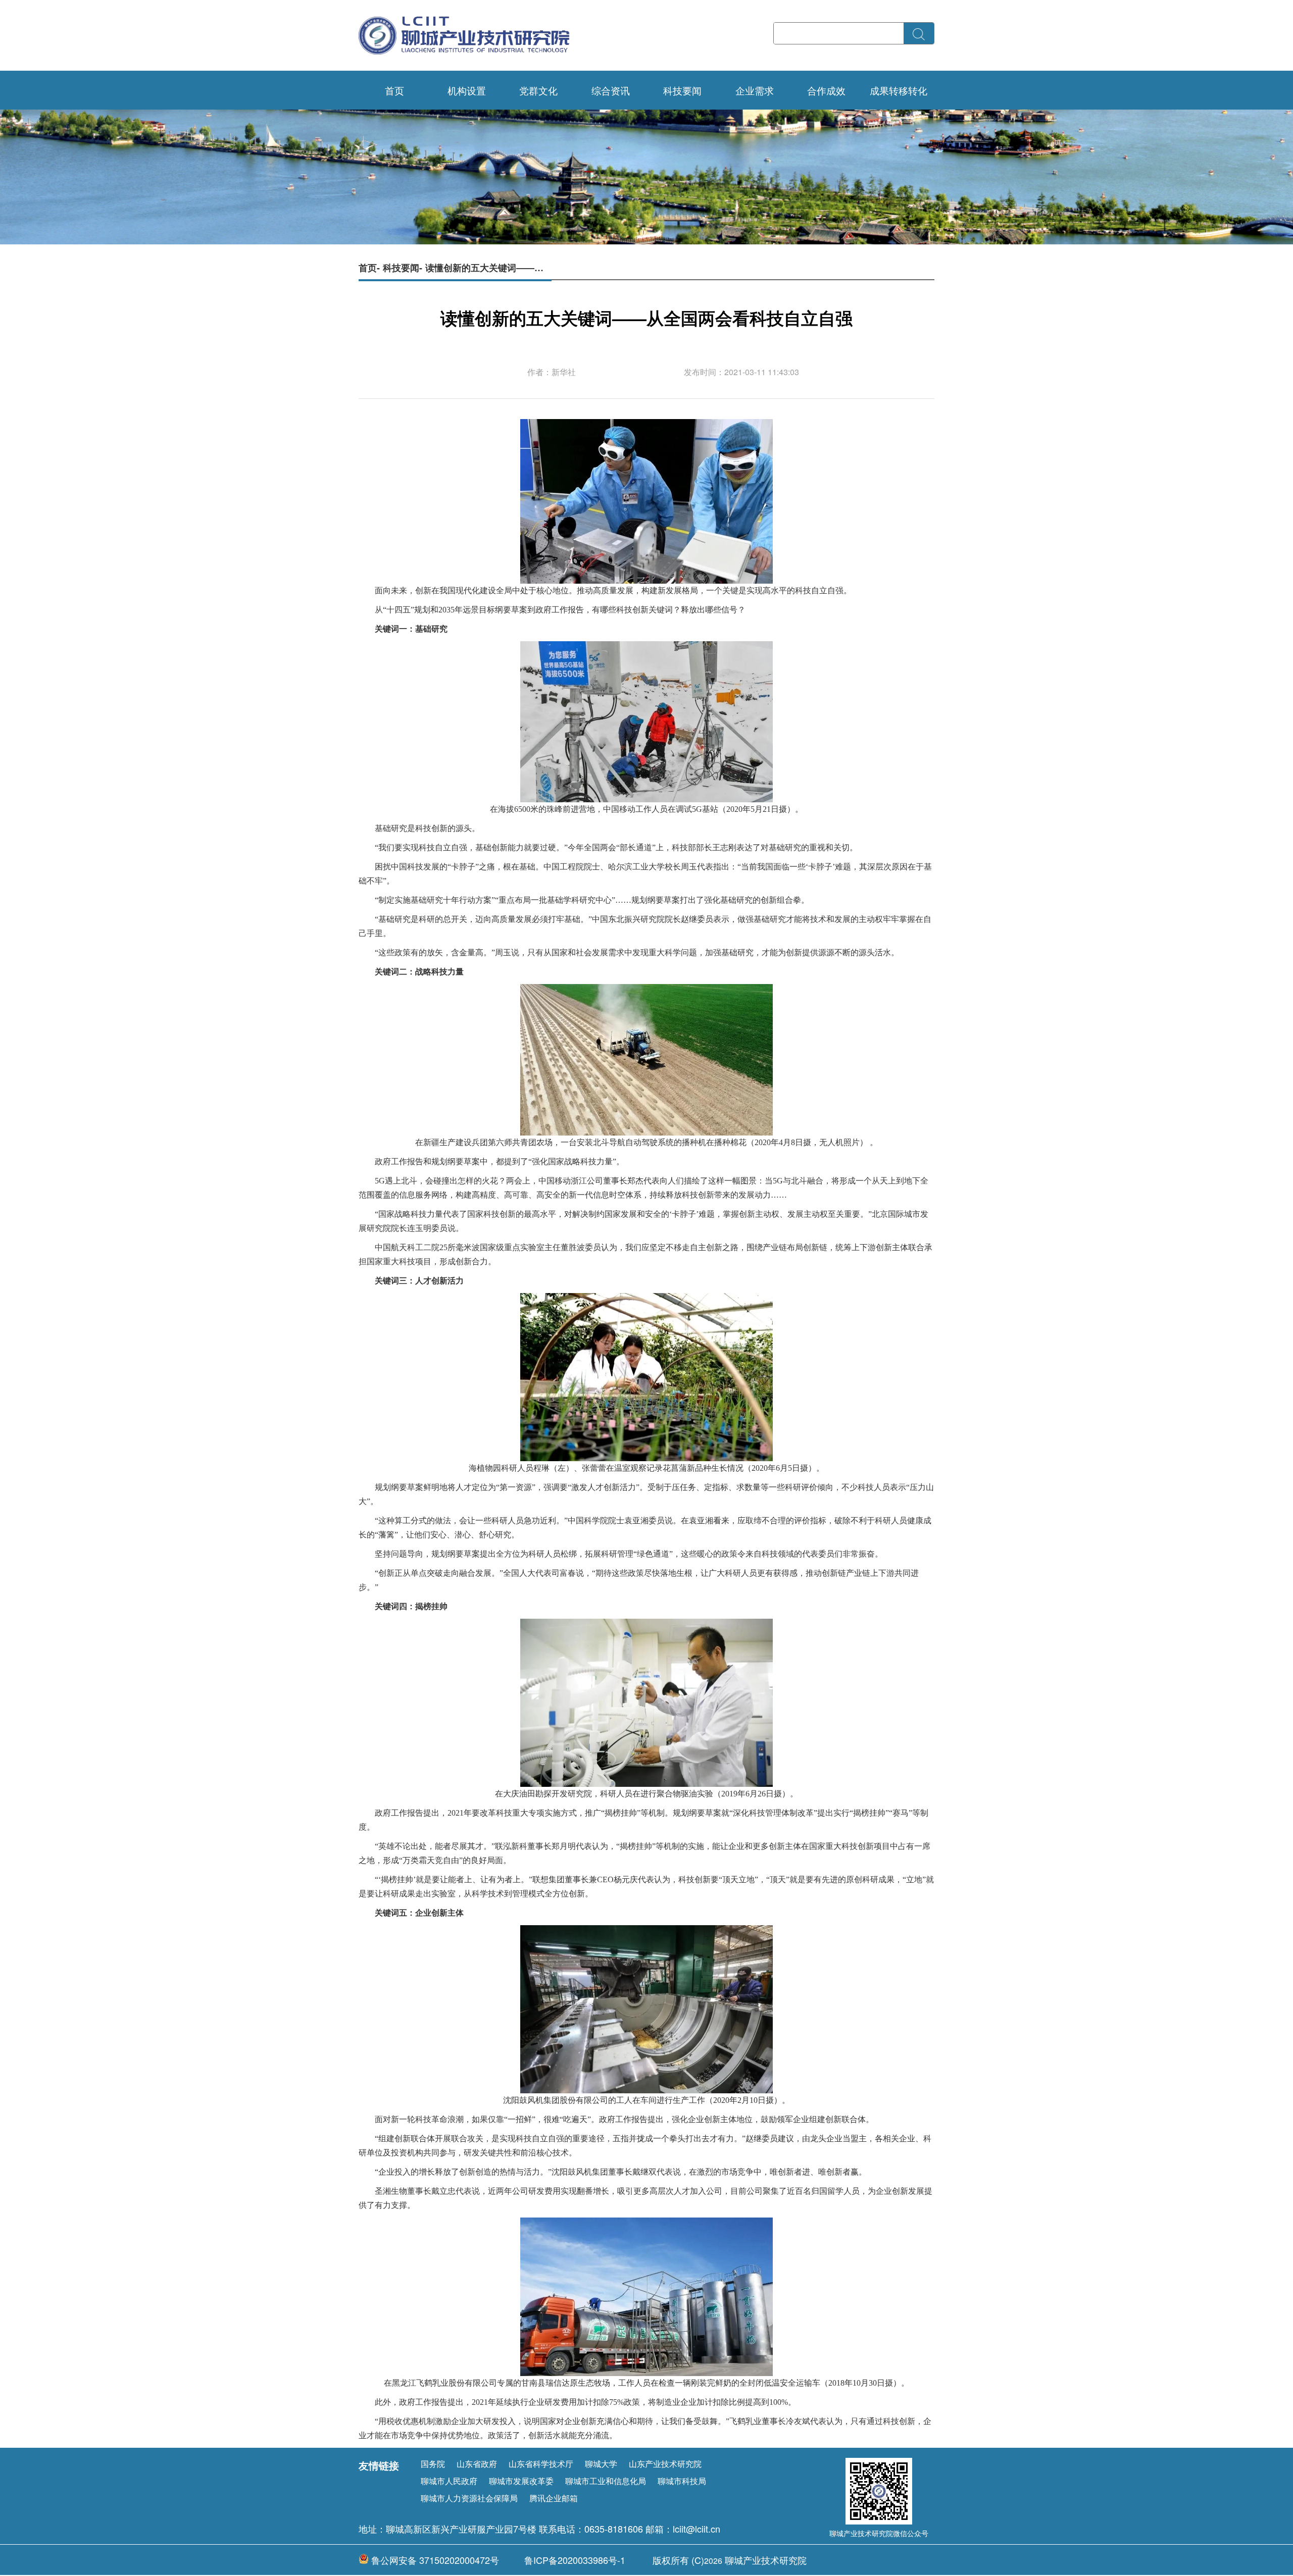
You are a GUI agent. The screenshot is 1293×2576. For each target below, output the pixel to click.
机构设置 (467, 90)
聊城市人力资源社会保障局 (469, 2498)
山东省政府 (477, 2464)
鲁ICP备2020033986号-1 (575, 2560)
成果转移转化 (899, 90)
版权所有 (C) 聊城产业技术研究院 (730, 2560)
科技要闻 (682, 90)
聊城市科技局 (682, 2481)
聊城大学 (601, 2464)
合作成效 (826, 90)
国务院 (433, 2464)
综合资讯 (611, 90)
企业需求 (755, 90)
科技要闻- (403, 267)
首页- (369, 267)
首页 (394, 90)
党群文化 (538, 90)
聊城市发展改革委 (521, 2481)
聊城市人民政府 (449, 2481)
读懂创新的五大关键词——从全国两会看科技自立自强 (488, 267)
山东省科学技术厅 (541, 2464)
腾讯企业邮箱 (554, 2498)
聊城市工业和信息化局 (606, 2481)
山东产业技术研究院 (665, 2464)
